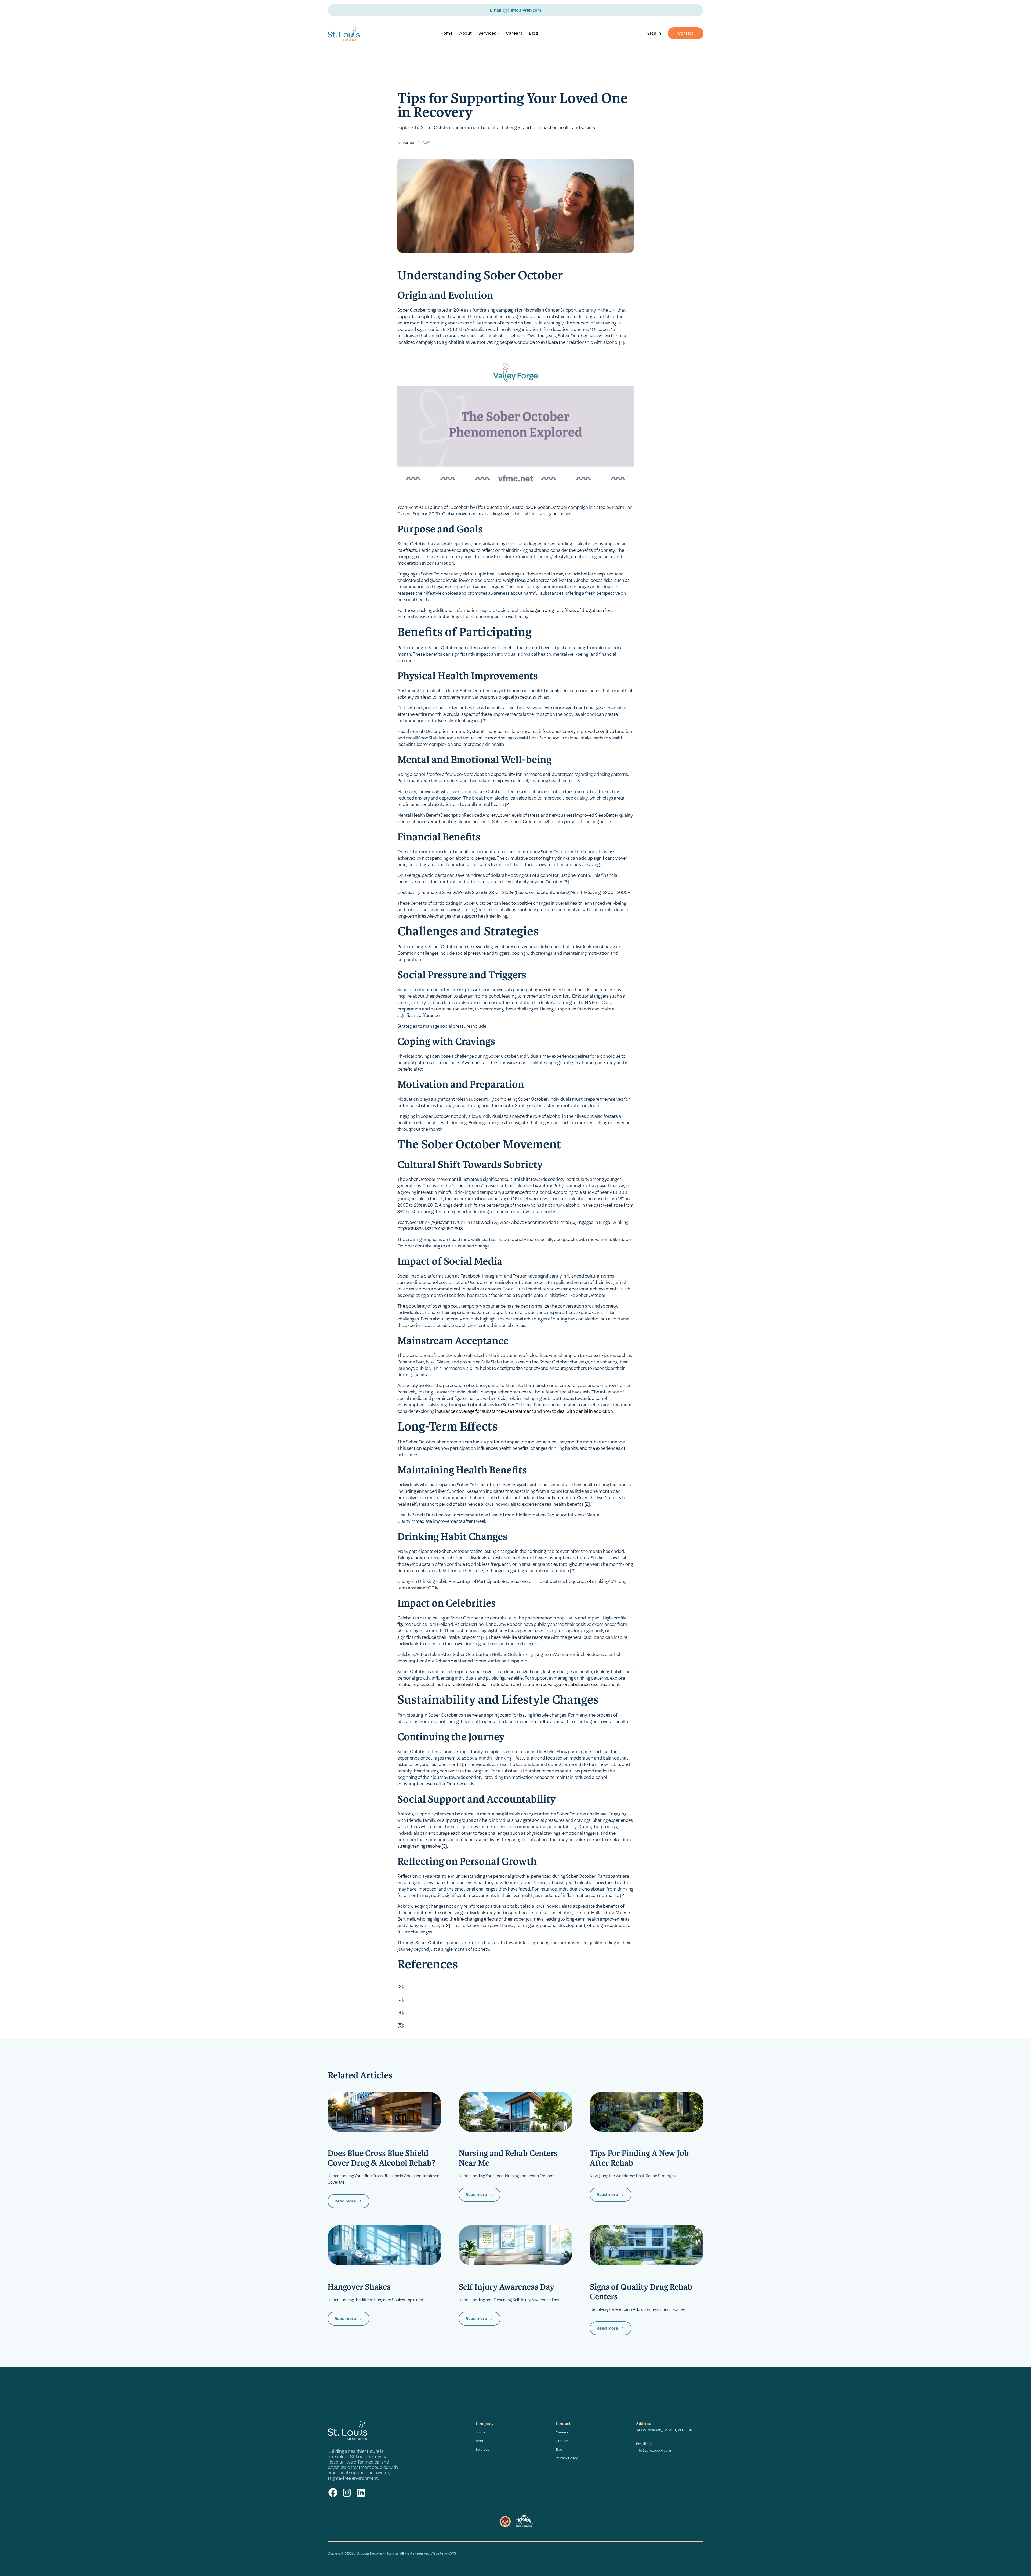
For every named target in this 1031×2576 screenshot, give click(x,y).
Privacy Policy (567, 2458)
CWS (452, 2553)
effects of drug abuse (583, 610)
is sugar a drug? (541, 610)
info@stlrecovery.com (653, 2451)
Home (447, 33)
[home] (354, 33)
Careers (514, 33)
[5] (465, 1764)
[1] (622, 342)
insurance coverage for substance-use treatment (484, 1411)
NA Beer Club (598, 1002)
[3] (566, 882)
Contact (686, 33)
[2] (484, 721)
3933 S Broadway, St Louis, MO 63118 (664, 2430)
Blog (533, 33)
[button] (489, 33)
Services (482, 2449)
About (466, 33)
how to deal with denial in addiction (578, 1411)
